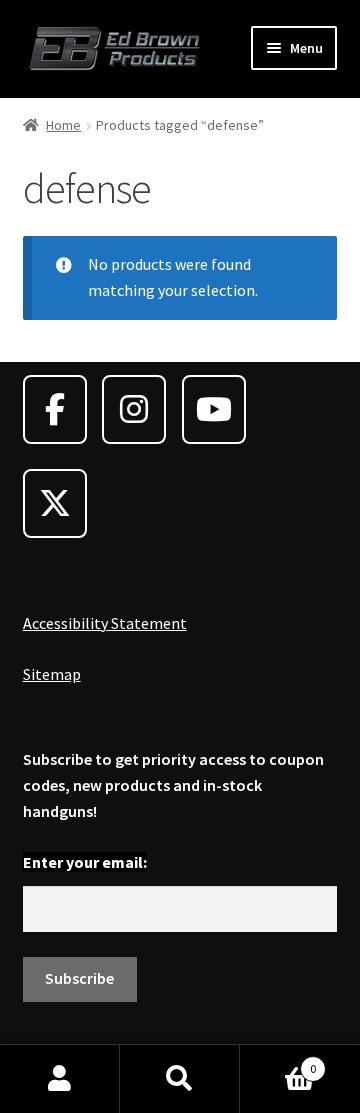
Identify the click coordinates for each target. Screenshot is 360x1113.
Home (63, 125)
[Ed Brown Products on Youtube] (214, 409)
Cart (278, 1061)
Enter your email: (85, 862)
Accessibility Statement (105, 623)
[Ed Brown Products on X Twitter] (55, 503)
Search (180, 1079)
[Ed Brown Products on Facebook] (55, 409)
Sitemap (52, 674)
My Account (60, 1079)
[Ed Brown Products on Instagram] (134, 409)
